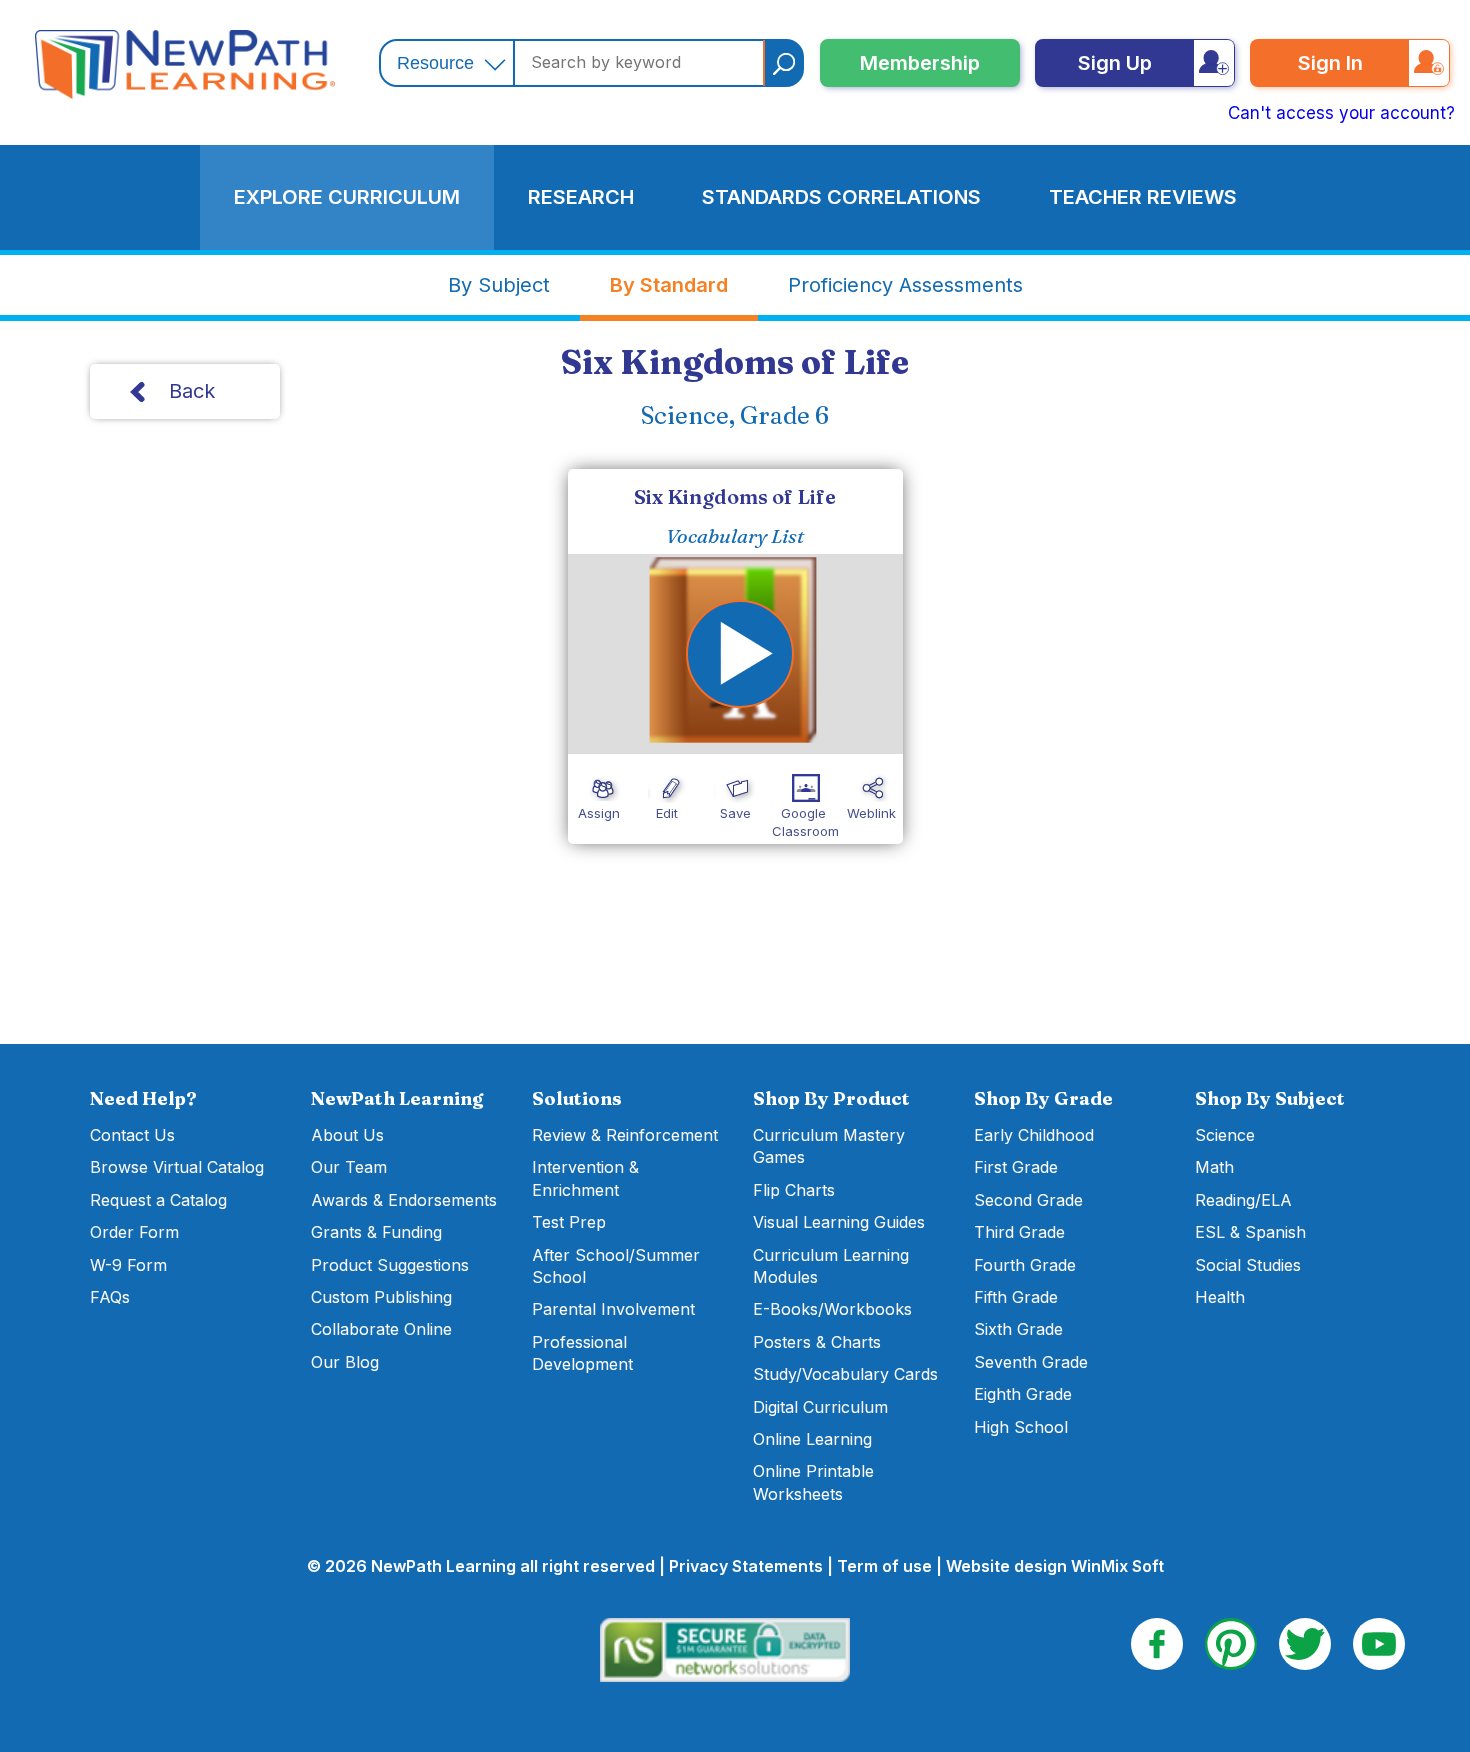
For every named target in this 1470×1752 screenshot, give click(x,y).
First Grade (1016, 1167)
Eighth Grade (1023, 1394)
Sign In (1330, 63)
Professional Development (582, 1353)
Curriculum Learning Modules (831, 1266)
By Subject (499, 285)
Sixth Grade (1018, 1329)
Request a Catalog (158, 1200)
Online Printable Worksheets (813, 1482)
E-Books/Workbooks (832, 1309)
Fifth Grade (1016, 1297)
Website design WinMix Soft (1055, 1566)
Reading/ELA (1243, 1200)
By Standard (669, 285)
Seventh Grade (1031, 1362)
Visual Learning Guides (839, 1222)
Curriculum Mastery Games (829, 1146)
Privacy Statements (746, 1566)
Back (192, 391)
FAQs (110, 1297)
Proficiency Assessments (905, 285)
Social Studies (1248, 1265)
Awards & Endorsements (404, 1200)
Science (1225, 1135)
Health (1220, 1297)
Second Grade (1028, 1200)
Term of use (884, 1566)
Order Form (134, 1232)
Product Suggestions (390, 1265)
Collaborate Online (381, 1329)
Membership (920, 63)
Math (1214, 1167)
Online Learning (812, 1439)
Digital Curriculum (820, 1407)
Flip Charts (794, 1190)
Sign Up (1115, 63)
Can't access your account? (1341, 113)
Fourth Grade (1025, 1265)
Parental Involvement (613, 1309)
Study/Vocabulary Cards (845, 1374)
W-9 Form (128, 1265)
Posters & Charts (817, 1342)
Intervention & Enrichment (585, 1178)
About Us (347, 1135)
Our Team (349, 1167)
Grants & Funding (376, 1232)
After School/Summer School (616, 1266)
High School (1021, 1427)
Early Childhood (1034, 1135)
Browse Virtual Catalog (177, 1167)
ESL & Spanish (1250, 1232)
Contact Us (132, 1135)
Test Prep (569, 1222)
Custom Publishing (381, 1297)
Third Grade (1019, 1232)
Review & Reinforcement (625, 1135)
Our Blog (345, 1362)
